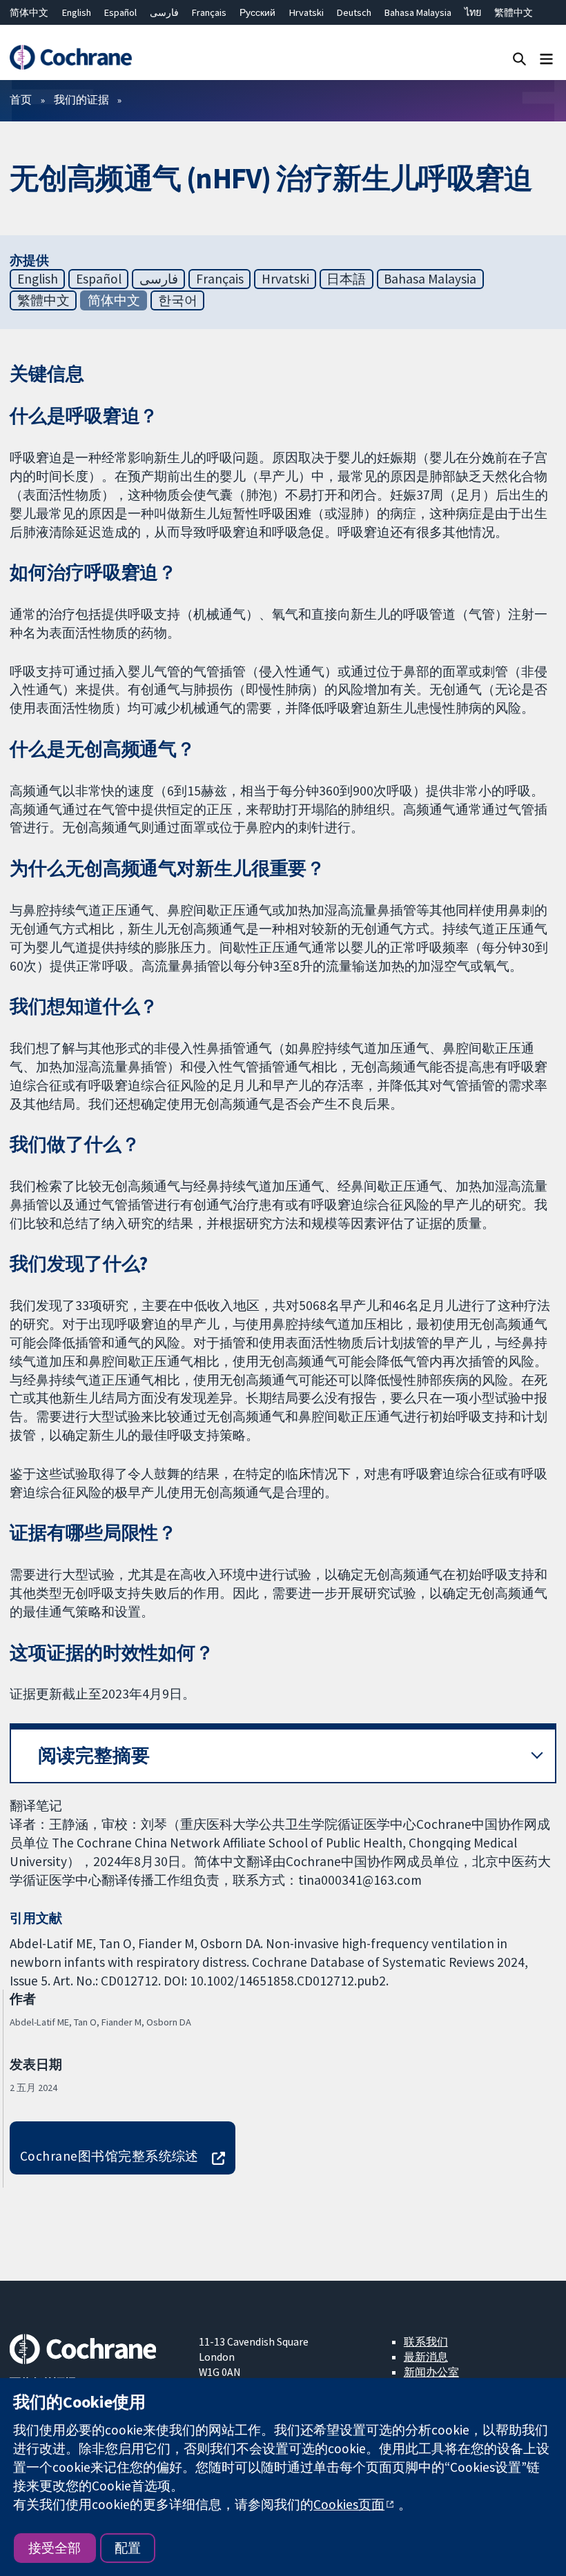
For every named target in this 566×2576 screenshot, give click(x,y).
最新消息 (426, 2357)
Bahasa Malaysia (418, 12)
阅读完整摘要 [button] (94, 1755)
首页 (21, 99)
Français (209, 12)
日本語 (346, 279)
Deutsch (354, 12)
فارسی (164, 12)
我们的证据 (81, 99)
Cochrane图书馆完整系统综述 (109, 2156)
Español (120, 12)
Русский (257, 12)
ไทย (473, 12)
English (77, 12)
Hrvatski (306, 12)
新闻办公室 (431, 2372)
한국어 (178, 300)
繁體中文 (514, 12)
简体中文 (29, 12)
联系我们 (426, 2341)
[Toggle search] (519, 58)
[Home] (70, 58)
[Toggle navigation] (546, 58)
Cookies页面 (349, 2504)
